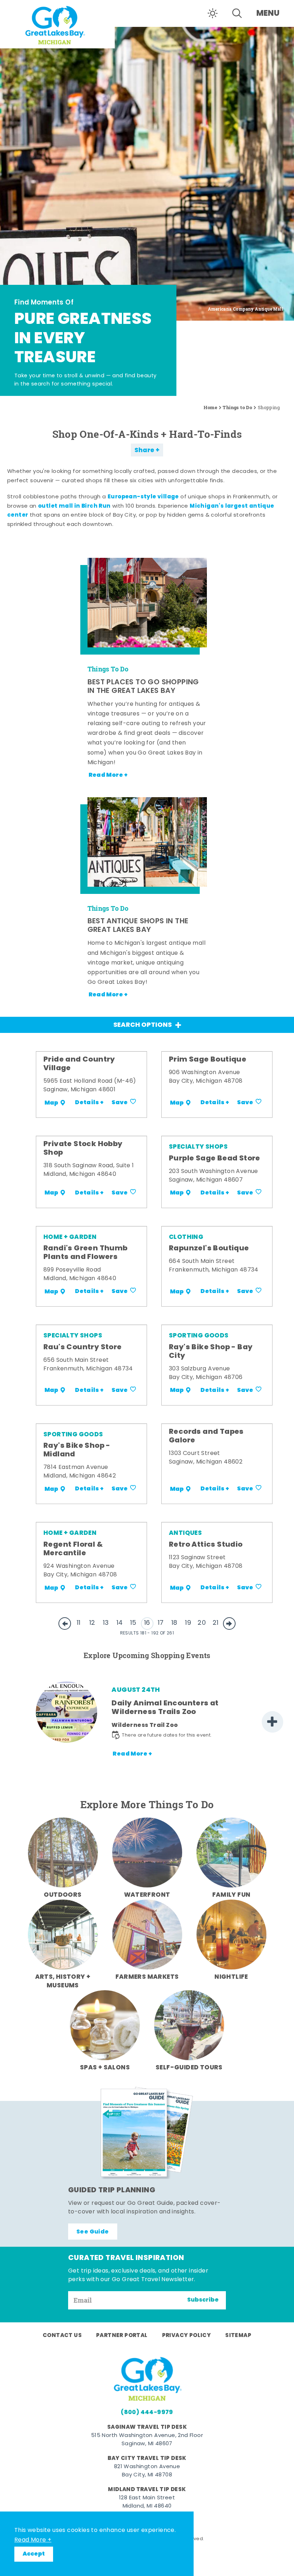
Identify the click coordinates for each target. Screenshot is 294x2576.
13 (106, 1623)
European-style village (143, 497)
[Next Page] (229, 1624)
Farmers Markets (147, 1977)
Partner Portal (122, 2336)
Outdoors (63, 1895)
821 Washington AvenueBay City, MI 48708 (147, 2471)
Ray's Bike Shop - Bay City (211, 1352)
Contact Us (62, 2336)
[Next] (272, 1722)
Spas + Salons (105, 2068)
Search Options (143, 1025)
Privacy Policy (187, 2336)
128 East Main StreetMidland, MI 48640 (147, 2502)
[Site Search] (237, 13)
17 (161, 1623)
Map (51, 1103)
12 (92, 1623)
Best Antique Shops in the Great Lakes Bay (138, 926)
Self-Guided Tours (189, 2068)
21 (216, 1623)
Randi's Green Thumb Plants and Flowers (86, 1253)
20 (202, 1623)
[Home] (57, 24)
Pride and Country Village (79, 1064)
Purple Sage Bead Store (215, 1159)
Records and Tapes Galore (206, 1436)
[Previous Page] (65, 1624)
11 (79, 1623)
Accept (34, 2554)
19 (188, 1623)
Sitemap (238, 2336)
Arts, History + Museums (63, 1981)
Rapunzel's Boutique (209, 1249)
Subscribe (203, 2300)
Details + (89, 1103)
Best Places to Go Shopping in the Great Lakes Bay (143, 687)
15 (133, 1623)
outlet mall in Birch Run (74, 506)
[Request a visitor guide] (147, 2133)
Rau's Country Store (83, 1347)
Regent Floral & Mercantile (73, 1549)
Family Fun (231, 1895)
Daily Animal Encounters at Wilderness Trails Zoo (165, 1708)
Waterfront (147, 1895)
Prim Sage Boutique (208, 1060)
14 (120, 1623)
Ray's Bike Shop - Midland (77, 1450)
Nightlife (231, 1977)
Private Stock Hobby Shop (83, 1149)
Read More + (33, 2540)
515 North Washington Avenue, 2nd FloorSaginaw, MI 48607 (147, 2440)
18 (174, 1623)
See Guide (93, 2232)
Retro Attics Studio (206, 1545)
